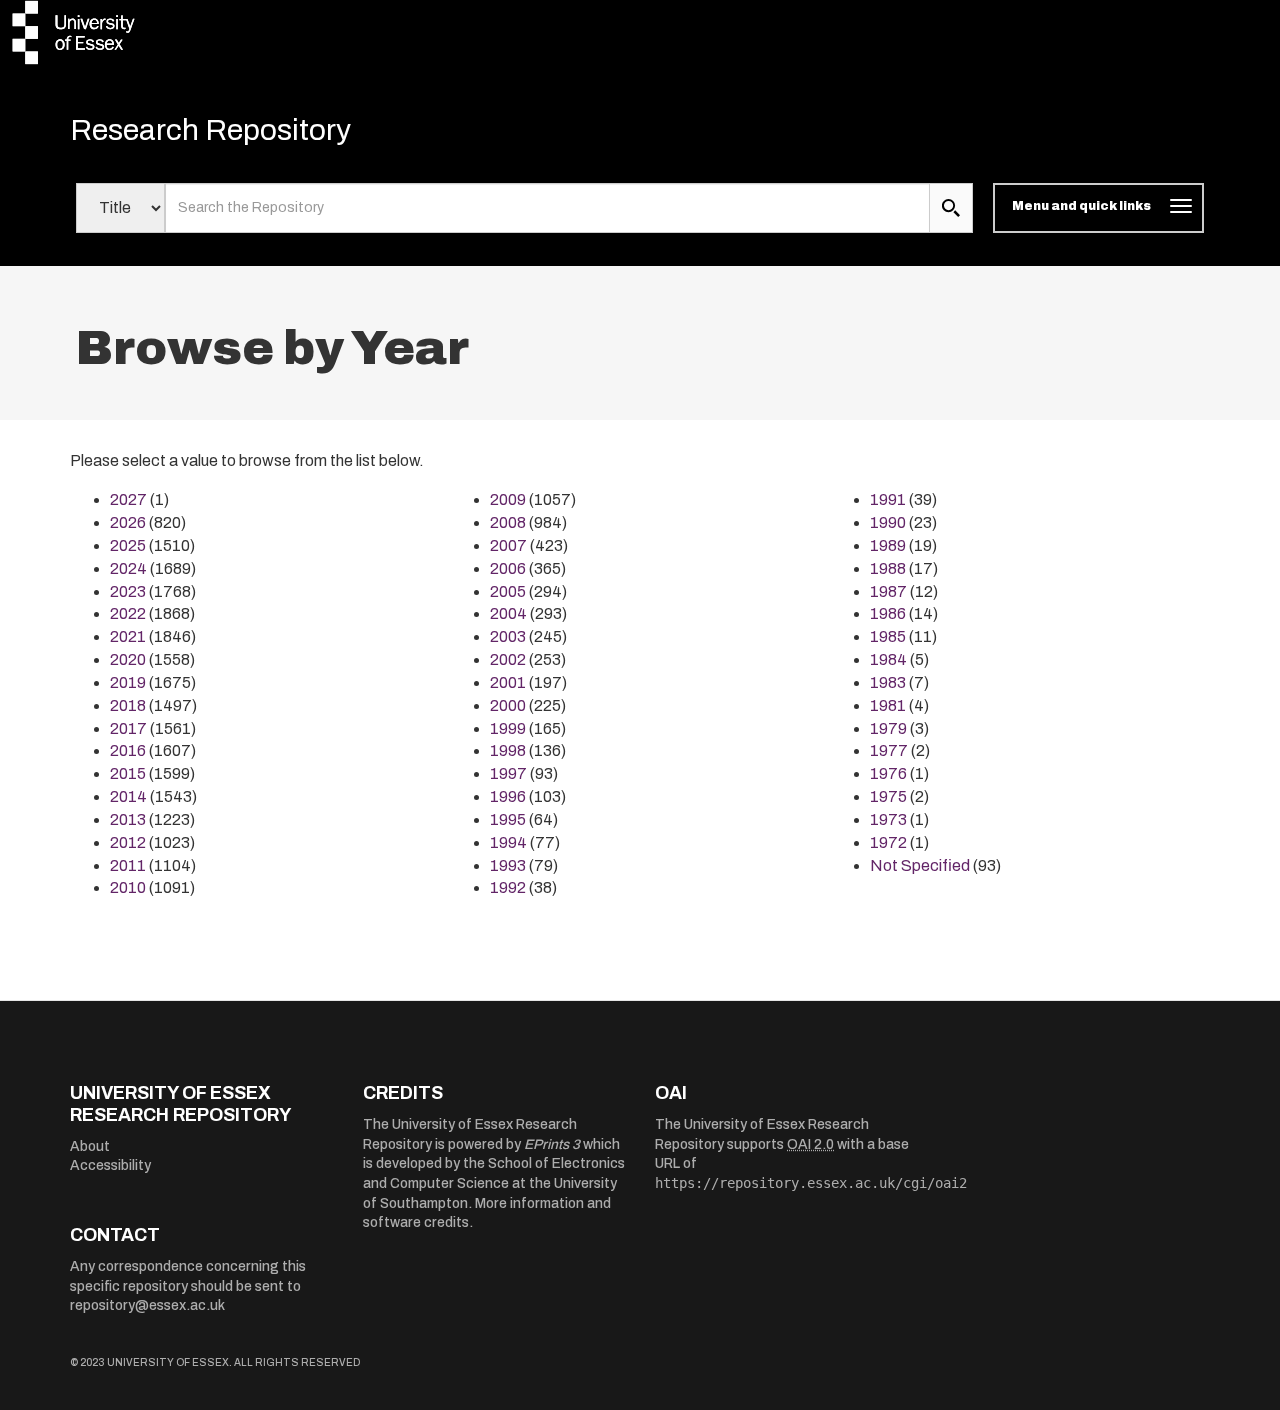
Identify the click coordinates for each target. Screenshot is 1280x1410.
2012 (128, 842)
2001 (508, 682)
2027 (128, 499)
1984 (888, 659)
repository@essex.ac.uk (147, 1305)
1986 (888, 613)
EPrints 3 (552, 1144)
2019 (128, 682)
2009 (508, 499)
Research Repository (210, 130)
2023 (128, 591)
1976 (888, 773)
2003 (508, 636)
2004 (508, 613)
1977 (889, 750)
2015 (128, 773)
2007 (508, 545)
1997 (508, 773)
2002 (508, 659)
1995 (508, 819)
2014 (128, 796)
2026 (128, 522)
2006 (508, 568)
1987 (888, 591)
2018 (128, 705)
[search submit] (951, 208)
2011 (128, 865)
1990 (888, 522)
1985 (888, 636)
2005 (508, 591)
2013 (128, 819)
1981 (888, 705)
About (90, 1146)
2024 (128, 568)
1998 (508, 750)
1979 (888, 728)
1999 (508, 728)
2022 (128, 613)
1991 (888, 499)
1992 (508, 887)
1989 (888, 545)
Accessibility (110, 1165)
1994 (508, 842)
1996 (508, 796)
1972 (888, 842)
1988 (888, 568)
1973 (888, 819)
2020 (128, 659)
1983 (888, 682)
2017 (128, 728)
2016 (128, 750)
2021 (128, 636)
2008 (508, 522)
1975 (888, 796)
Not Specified (920, 865)
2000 (508, 705)
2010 (128, 887)
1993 (508, 865)
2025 (128, 545)
